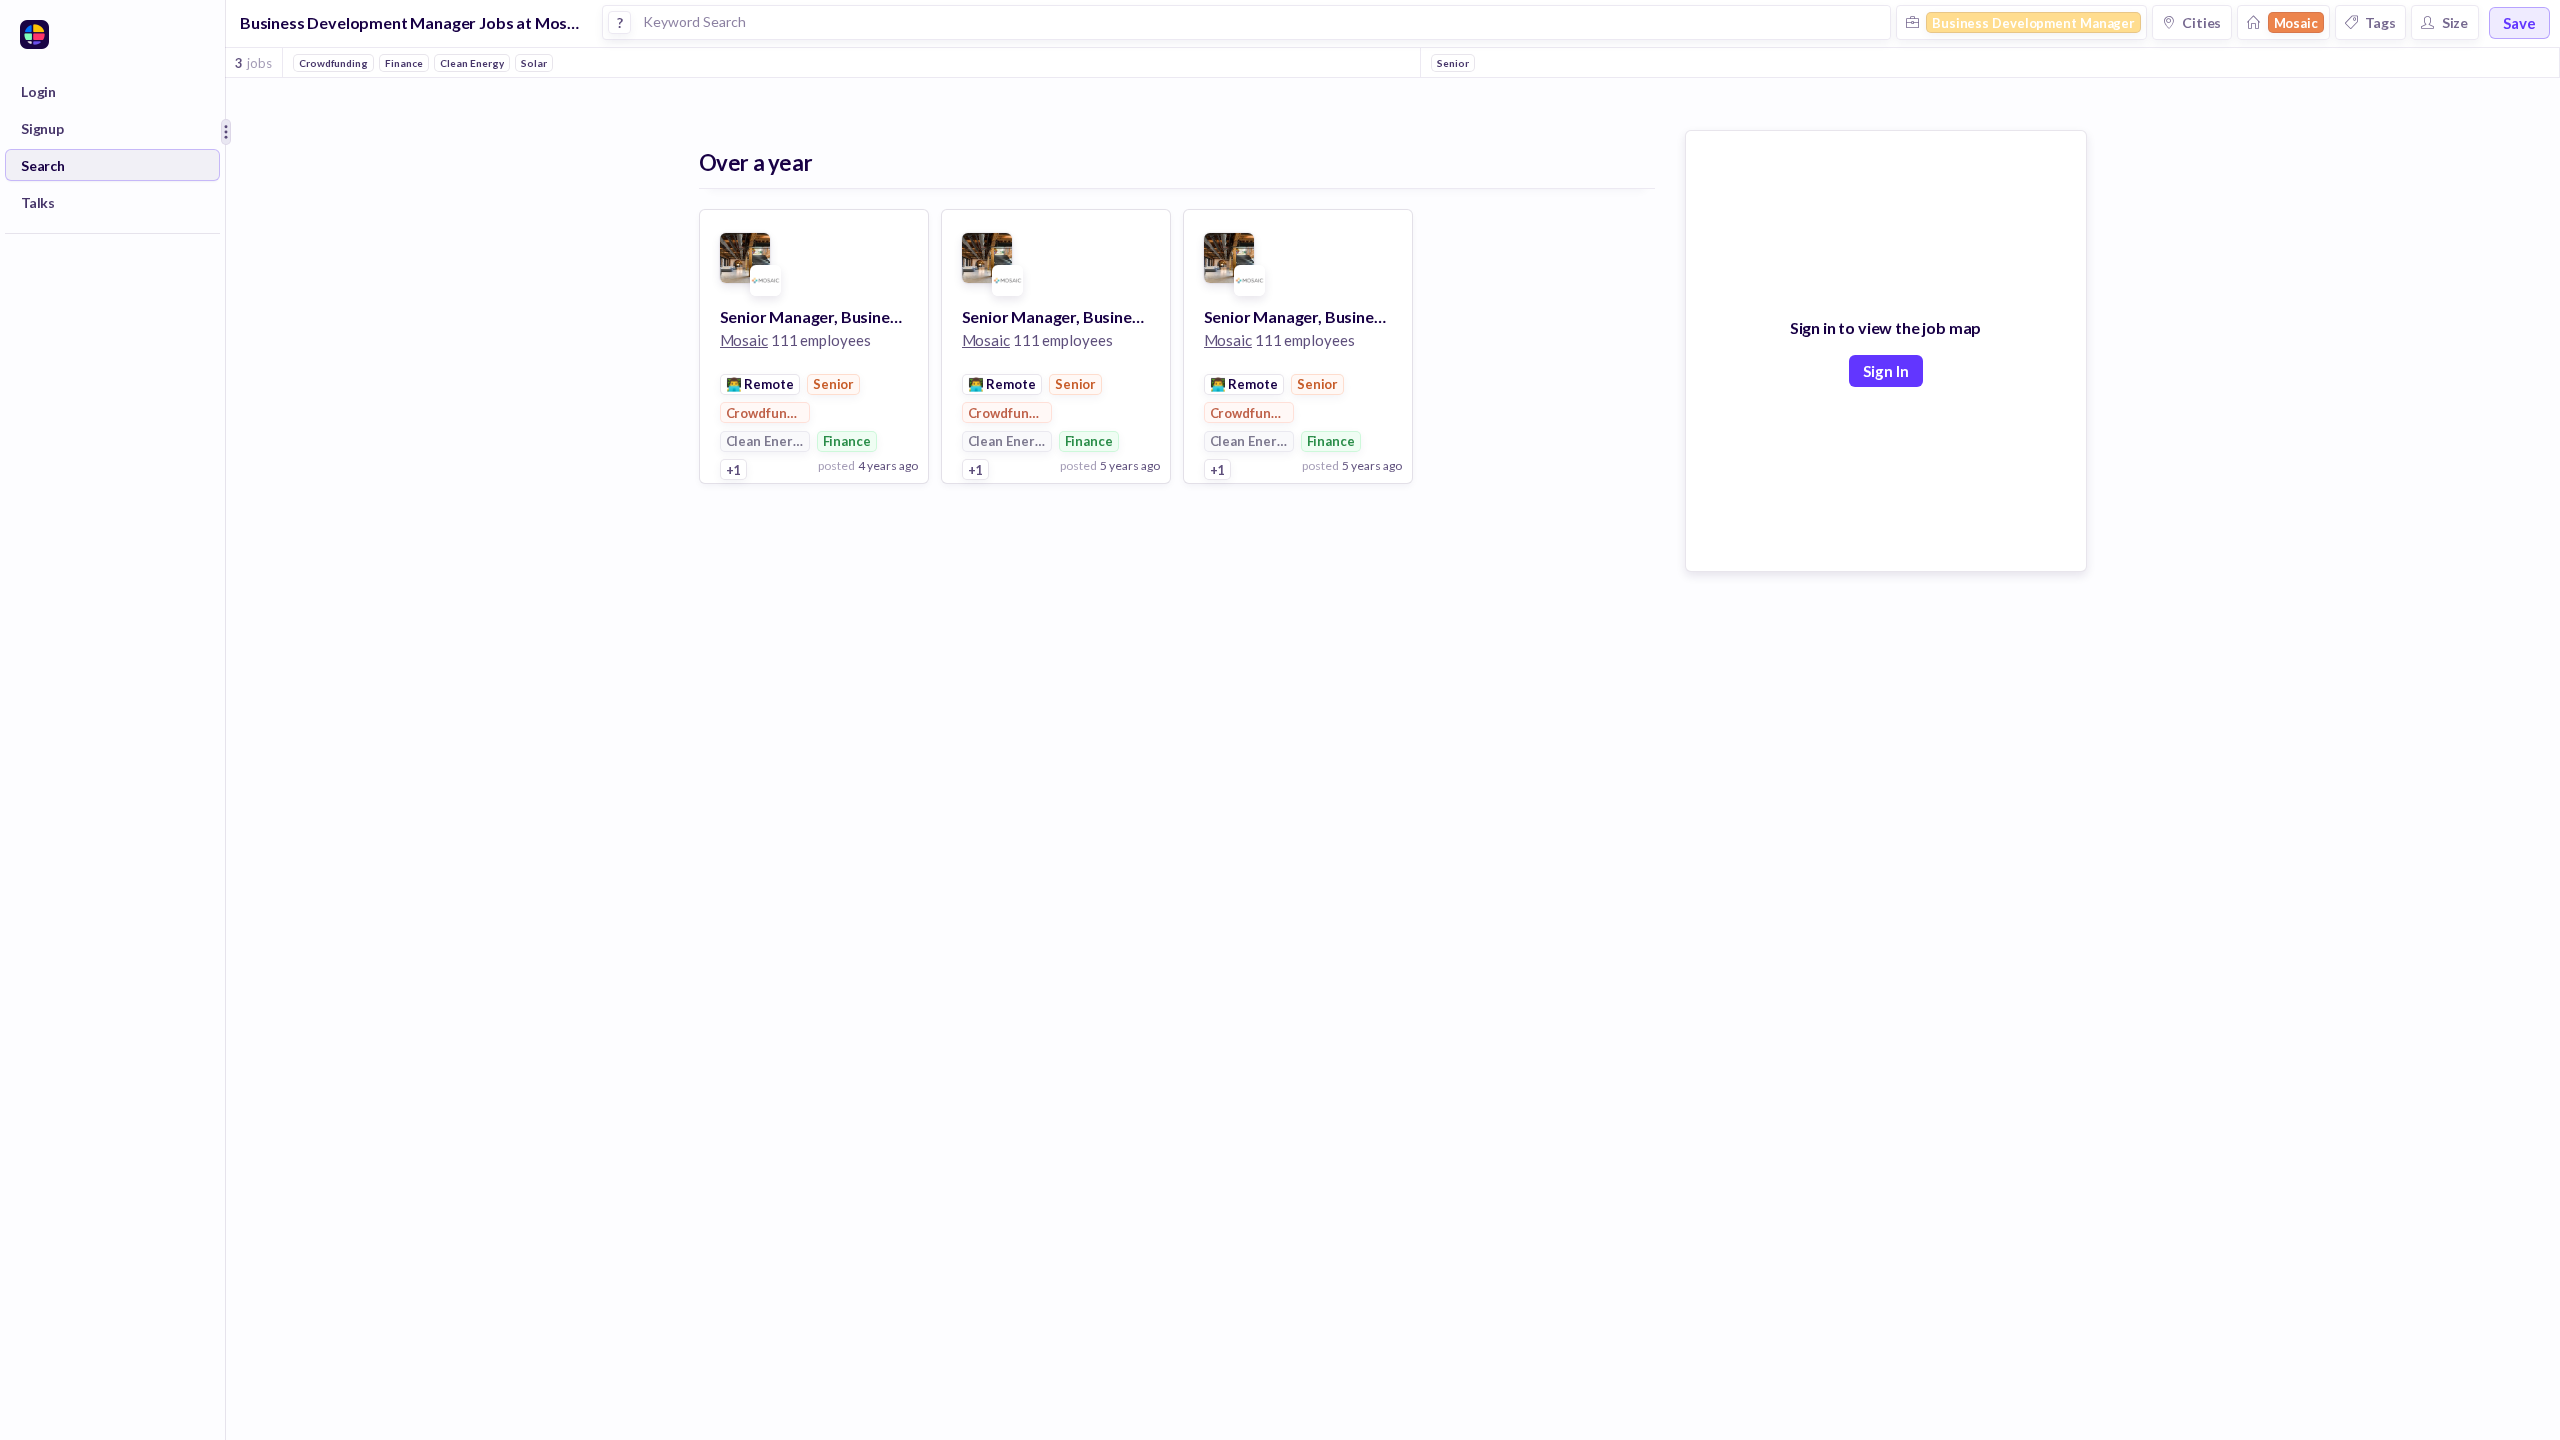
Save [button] (2519, 23)
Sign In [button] (1886, 371)
